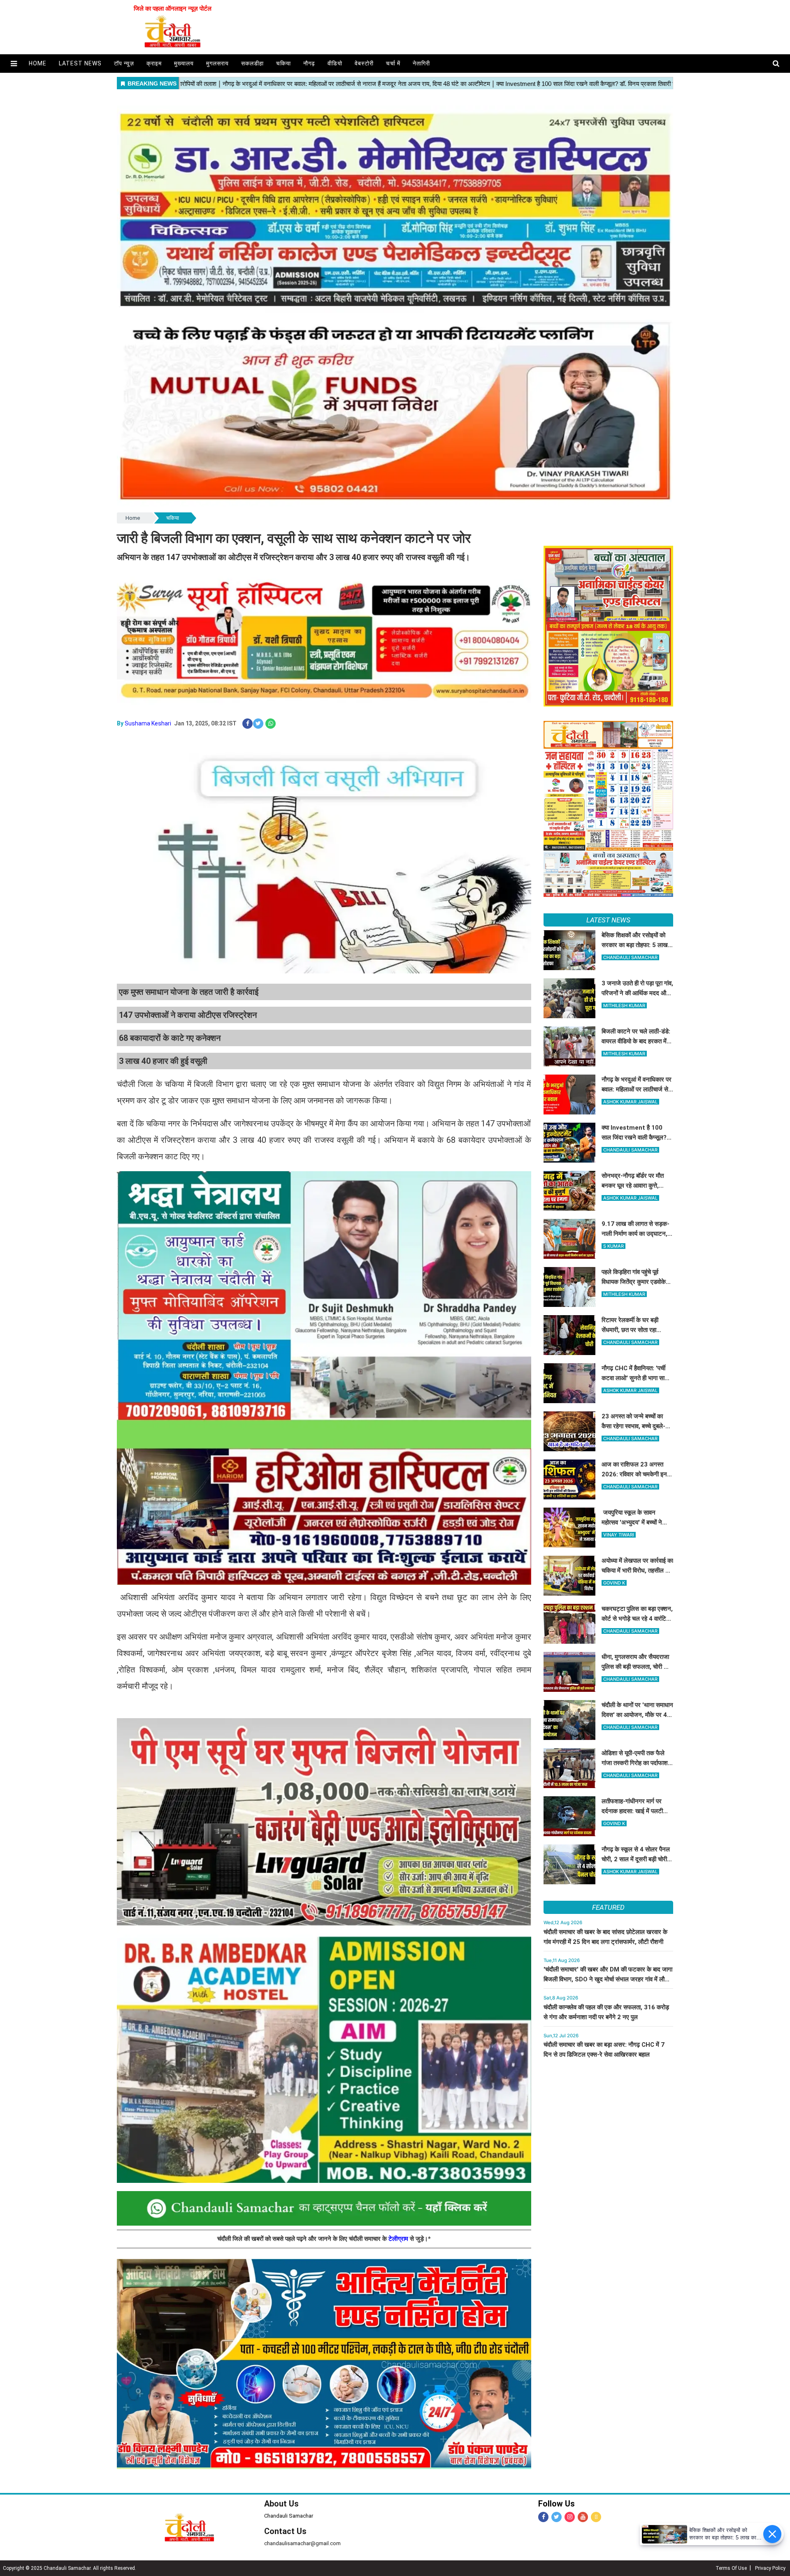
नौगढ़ (309, 63)
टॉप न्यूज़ (124, 63)
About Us (281, 2504)
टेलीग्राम (399, 2239)
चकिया (283, 63)
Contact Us (285, 2531)
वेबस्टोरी (364, 63)
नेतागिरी (421, 63)
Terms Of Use (731, 2568)
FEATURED (608, 1907)
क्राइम (154, 63)
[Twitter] (556, 2517)
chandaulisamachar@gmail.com (302, 2543)
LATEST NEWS (608, 920)
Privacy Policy (770, 2568)
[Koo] (596, 2517)
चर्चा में (393, 63)
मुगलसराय (217, 63)
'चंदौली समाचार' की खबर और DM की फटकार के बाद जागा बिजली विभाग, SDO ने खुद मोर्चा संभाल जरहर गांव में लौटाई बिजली (608, 1979)
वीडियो (335, 63)
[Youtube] (583, 2517)
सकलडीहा (252, 63)
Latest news (80, 63)
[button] (14, 64)
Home (133, 518)
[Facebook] (543, 2517)
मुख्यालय (184, 63)
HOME (38, 63)
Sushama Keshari (148, 723)
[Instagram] (570, 2517)
